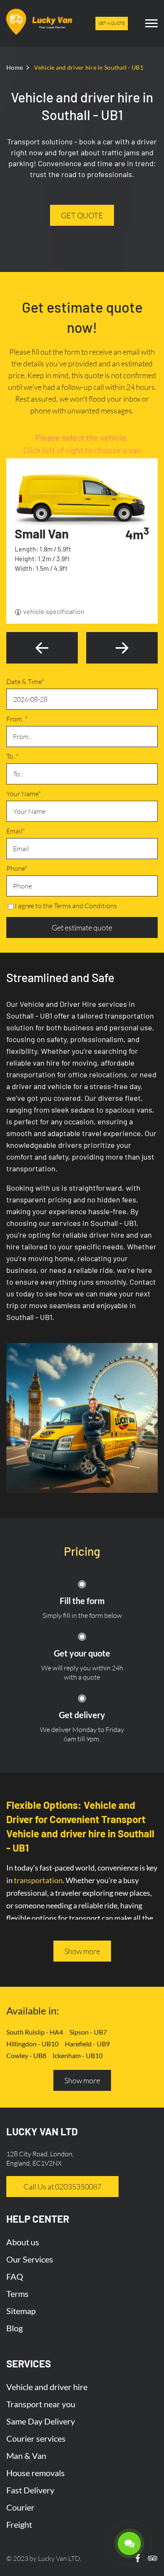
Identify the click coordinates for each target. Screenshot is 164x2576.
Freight (19, 2524)
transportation (38, 1880)
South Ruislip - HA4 (35, 2032)
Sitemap (21, 2311)
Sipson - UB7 (88, 2032)
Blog (15, 2328)
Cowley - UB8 (26, 2055)
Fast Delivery (30, 2490)
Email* (16, 831)
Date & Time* (25, 682)
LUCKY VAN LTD (42, 2131)
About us (23, 2242)
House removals (36, 2473)
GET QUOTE (82, 215)
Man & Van (26, 2456)
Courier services (36, 2438)
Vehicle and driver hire (47, 2387)
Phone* (17, 868)
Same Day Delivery (41, 2421)
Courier (20, 2507)
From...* (17, 719)
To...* (12, 756)
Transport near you (41, 2404)
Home (15, 67)
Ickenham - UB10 (78, 2055)
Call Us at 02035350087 (62, 2187)
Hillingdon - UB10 (32, 2044)
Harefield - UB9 (87, 2044)
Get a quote (112, 23)
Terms (17, 2294)
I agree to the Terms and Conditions (66, 906)
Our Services (30, 2259)
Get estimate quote (82, 927)
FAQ (15, 2276)
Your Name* (24, 794)
